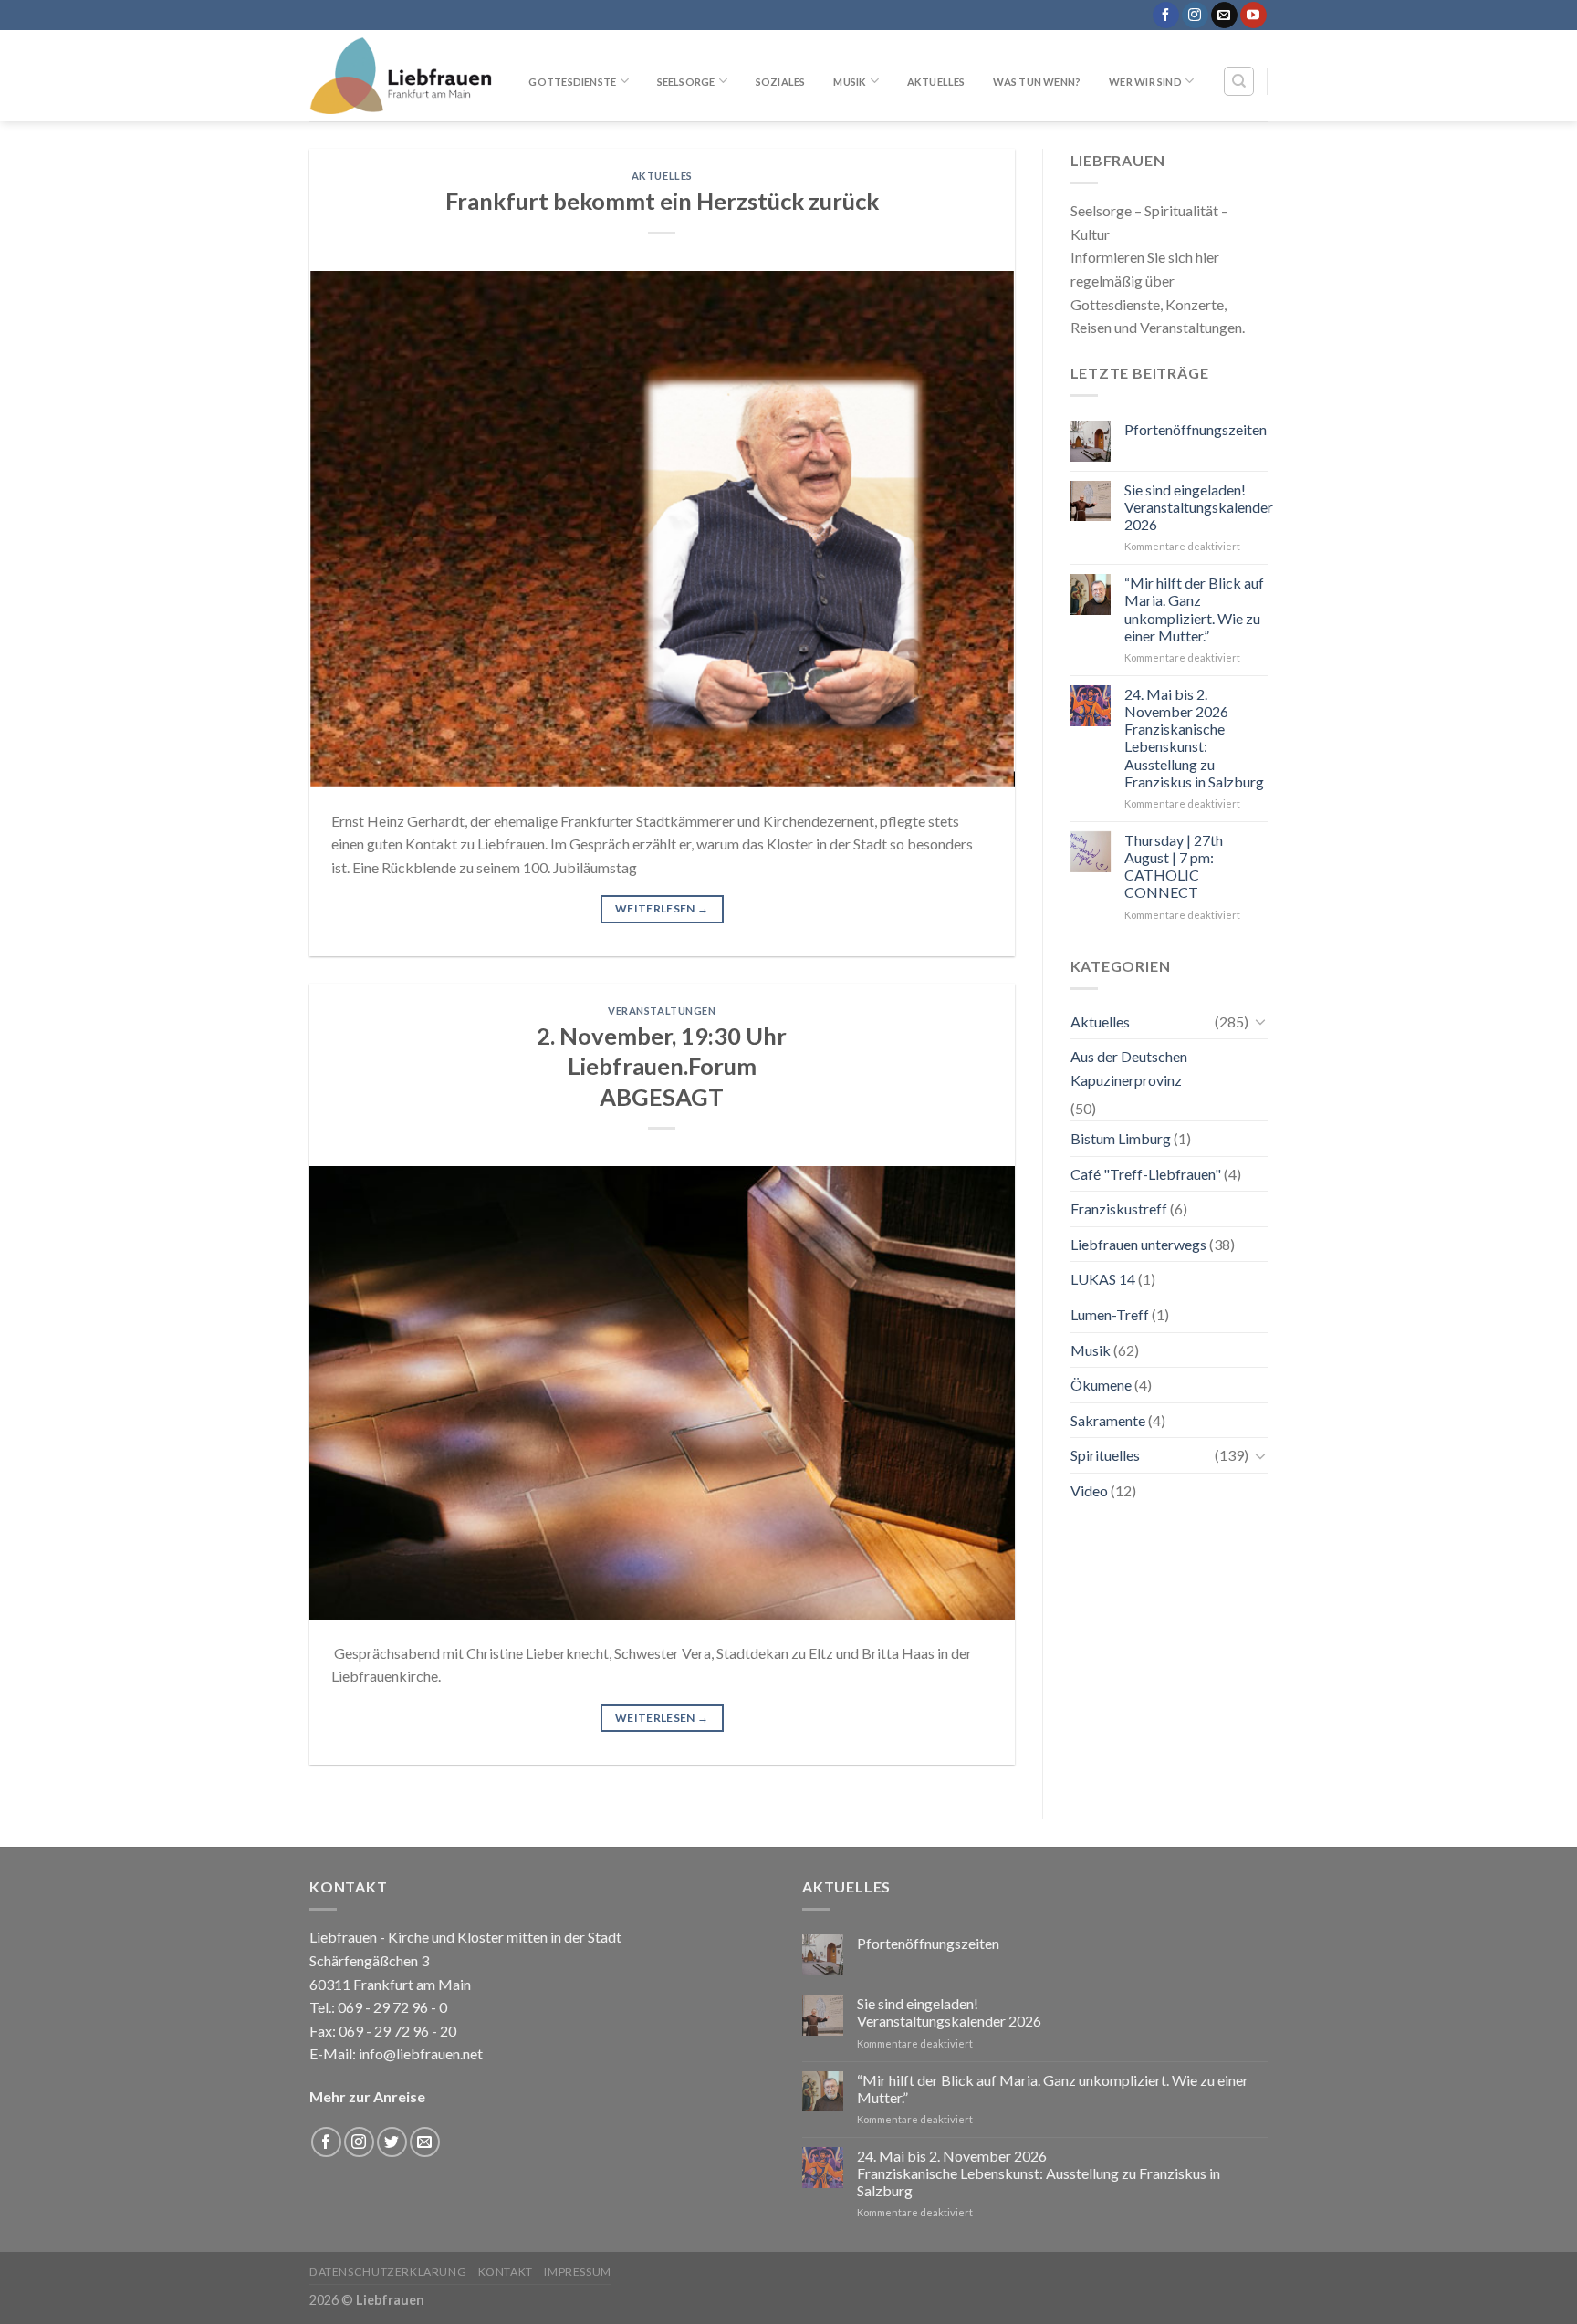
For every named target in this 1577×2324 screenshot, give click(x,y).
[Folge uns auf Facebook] (1166, 16)
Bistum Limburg (1121, 1138)
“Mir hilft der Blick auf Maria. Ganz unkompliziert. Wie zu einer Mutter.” (1194, 609)
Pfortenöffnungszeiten (1196, 429)
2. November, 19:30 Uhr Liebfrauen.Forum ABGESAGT (662, 1066)
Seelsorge (686, 82)
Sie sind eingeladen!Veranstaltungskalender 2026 (1199, 507)
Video (1089, 1490)
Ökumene (1101, 1385)
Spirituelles (1105, 1455)
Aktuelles (936, 82)
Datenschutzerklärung (388, 2272)
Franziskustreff (1119, 1209)
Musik (850, 82)
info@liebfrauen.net (421, 2053)
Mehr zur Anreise (367, 2096)
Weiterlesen (662, 908)
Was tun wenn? (1037, 82)
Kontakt (506, 2272)
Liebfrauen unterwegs (1138, 1244)
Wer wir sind (1145, 82)
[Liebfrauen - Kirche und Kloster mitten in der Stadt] (401, 76)
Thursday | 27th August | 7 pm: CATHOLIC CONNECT (1174, 866)
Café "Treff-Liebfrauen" (1146, 1174)
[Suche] (1239, 81)
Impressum (578, 2272)
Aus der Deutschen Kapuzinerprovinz (1129, 1068)
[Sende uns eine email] (1224, 16)
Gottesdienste (572, 82)
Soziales (781, 82)
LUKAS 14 (1103, 1279)
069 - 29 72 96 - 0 (391, 2007)
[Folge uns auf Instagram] (1195, 16)
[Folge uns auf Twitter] (392, 2142)
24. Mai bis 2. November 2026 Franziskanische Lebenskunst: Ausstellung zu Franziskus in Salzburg (1194, 738)
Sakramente (1108, 1420)
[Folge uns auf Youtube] (1253, 16)
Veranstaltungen (662, 1011)
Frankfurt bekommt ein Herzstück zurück (662, 201)
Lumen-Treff (1110, 1314)
